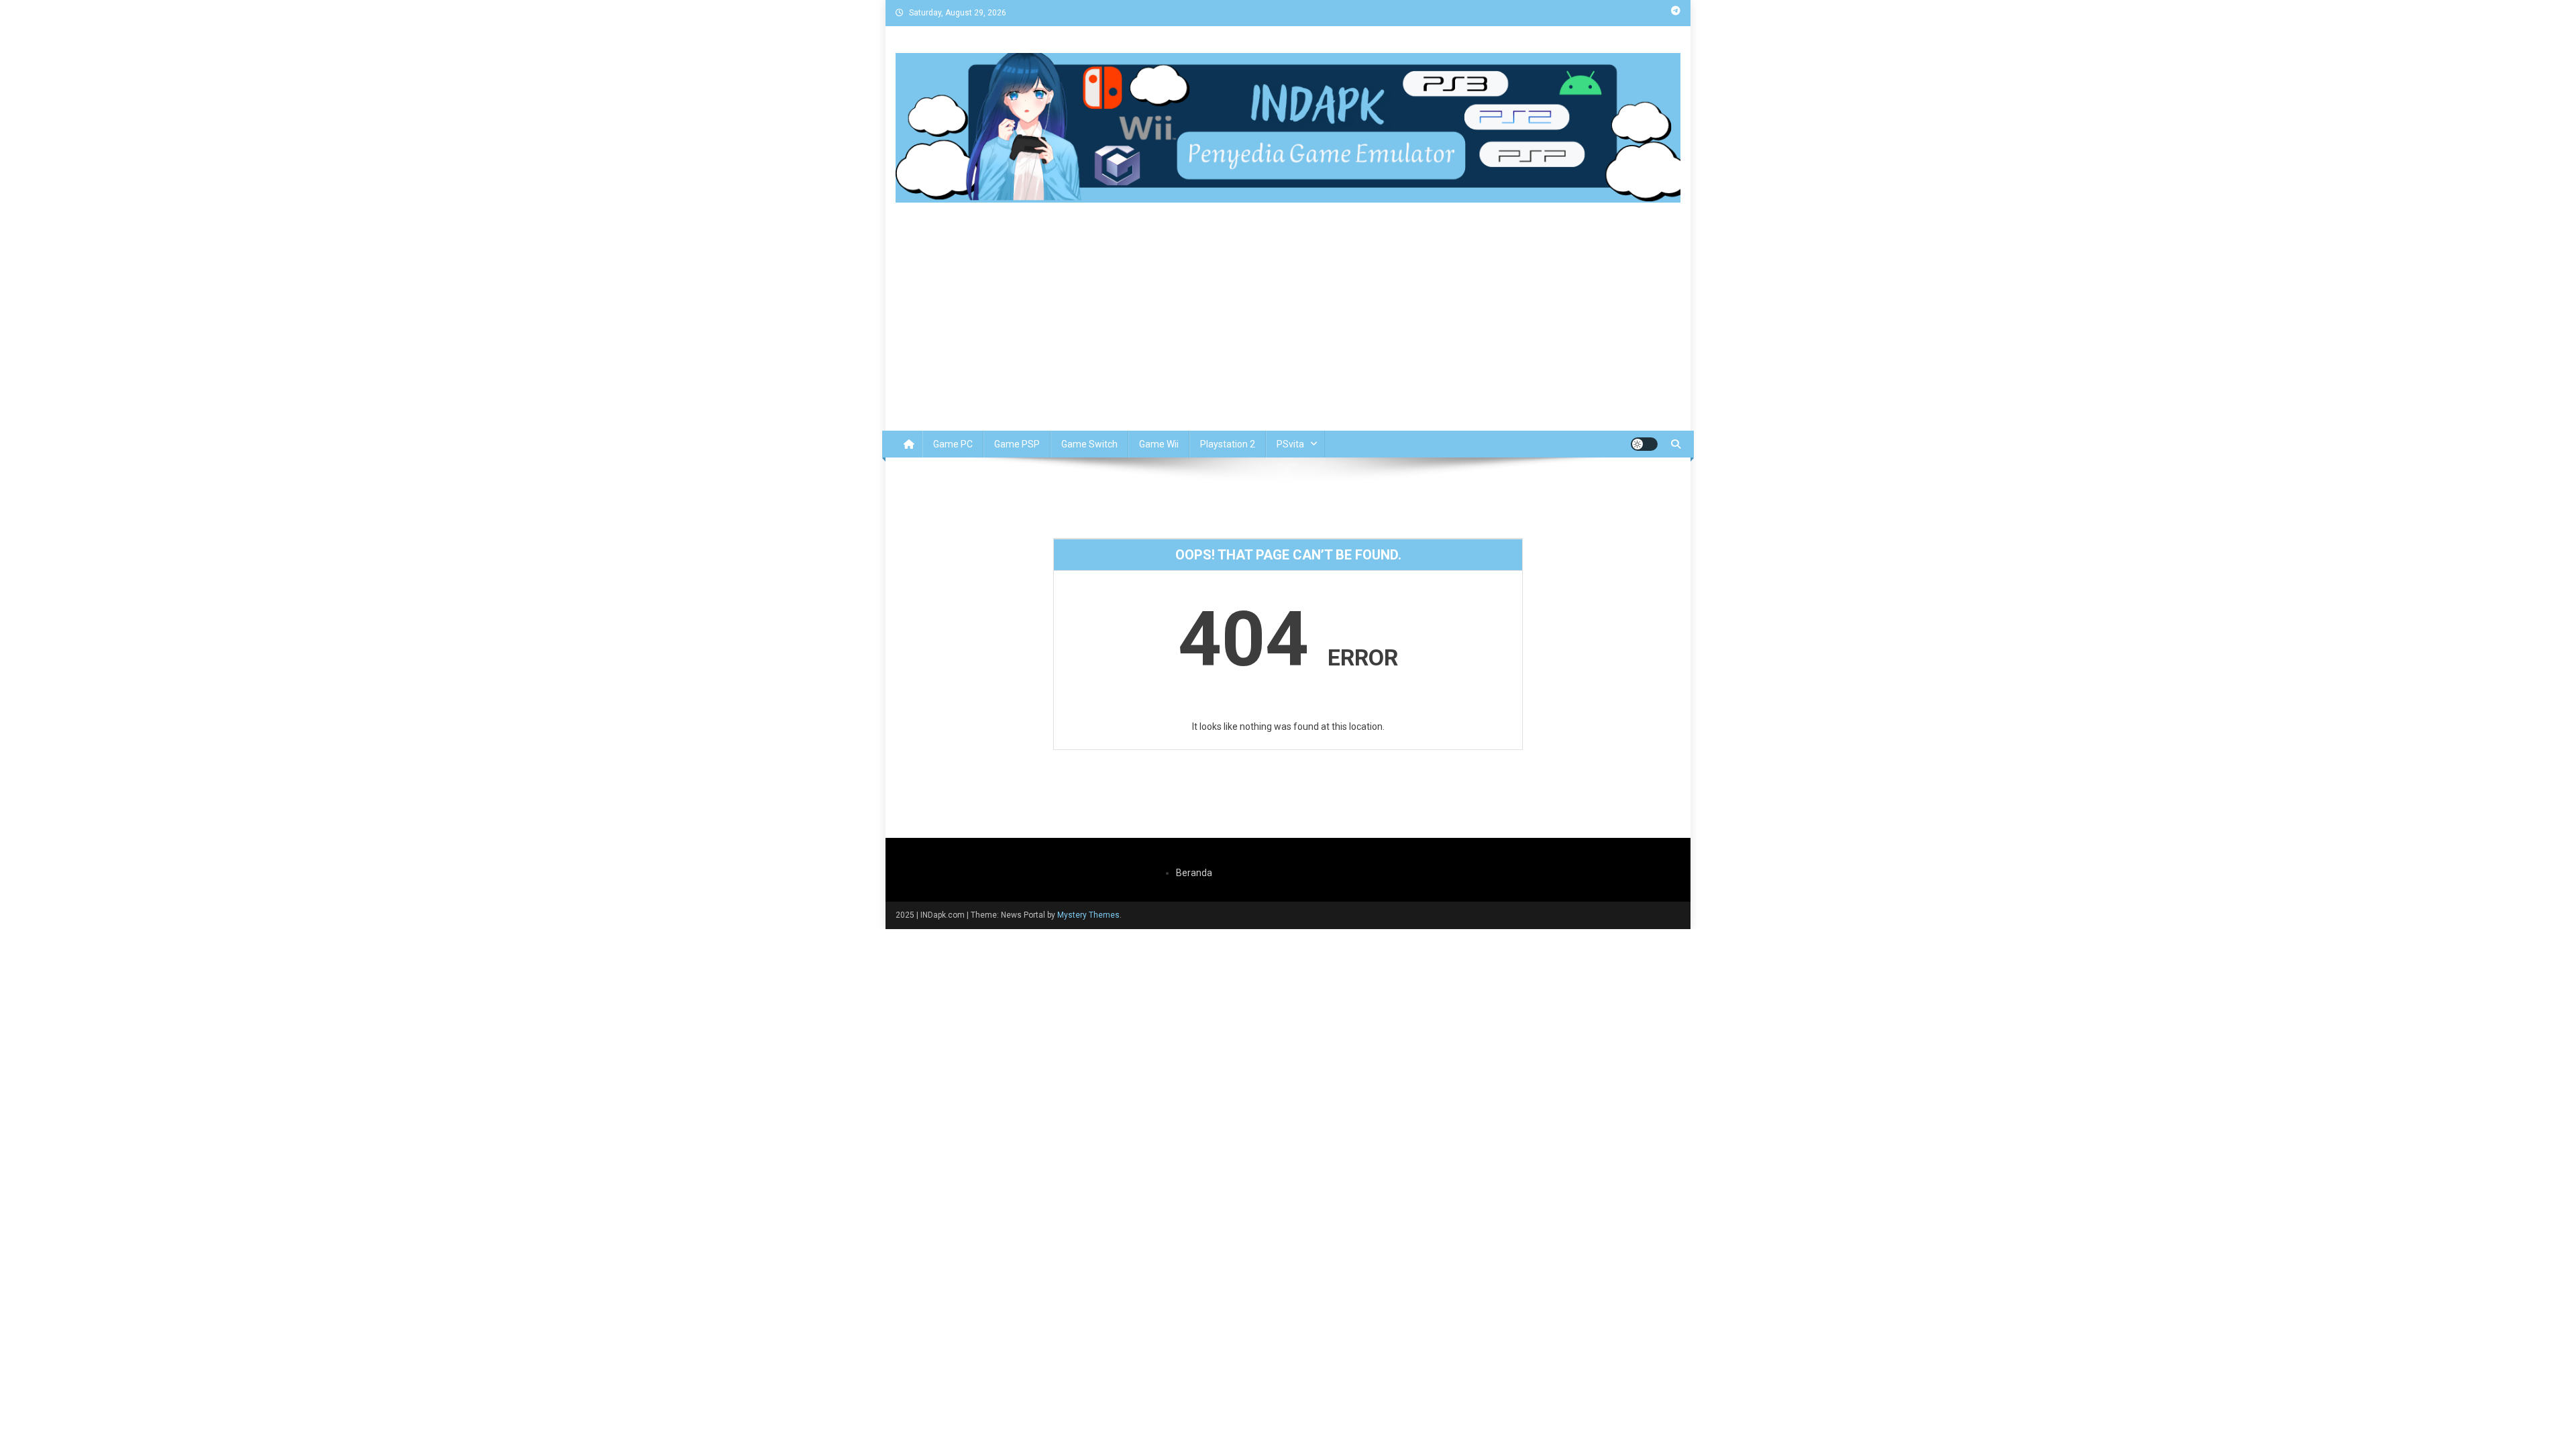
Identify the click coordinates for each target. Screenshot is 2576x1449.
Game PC (953, 444)
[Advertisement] (1288, 330)
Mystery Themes (1088, 915)
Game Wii (1159, 444)
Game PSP (1017, 444)
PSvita (1290, 444)
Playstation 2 (1228, 444)
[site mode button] (1644, 444)
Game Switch (1089, 444)
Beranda (1194, 873)
